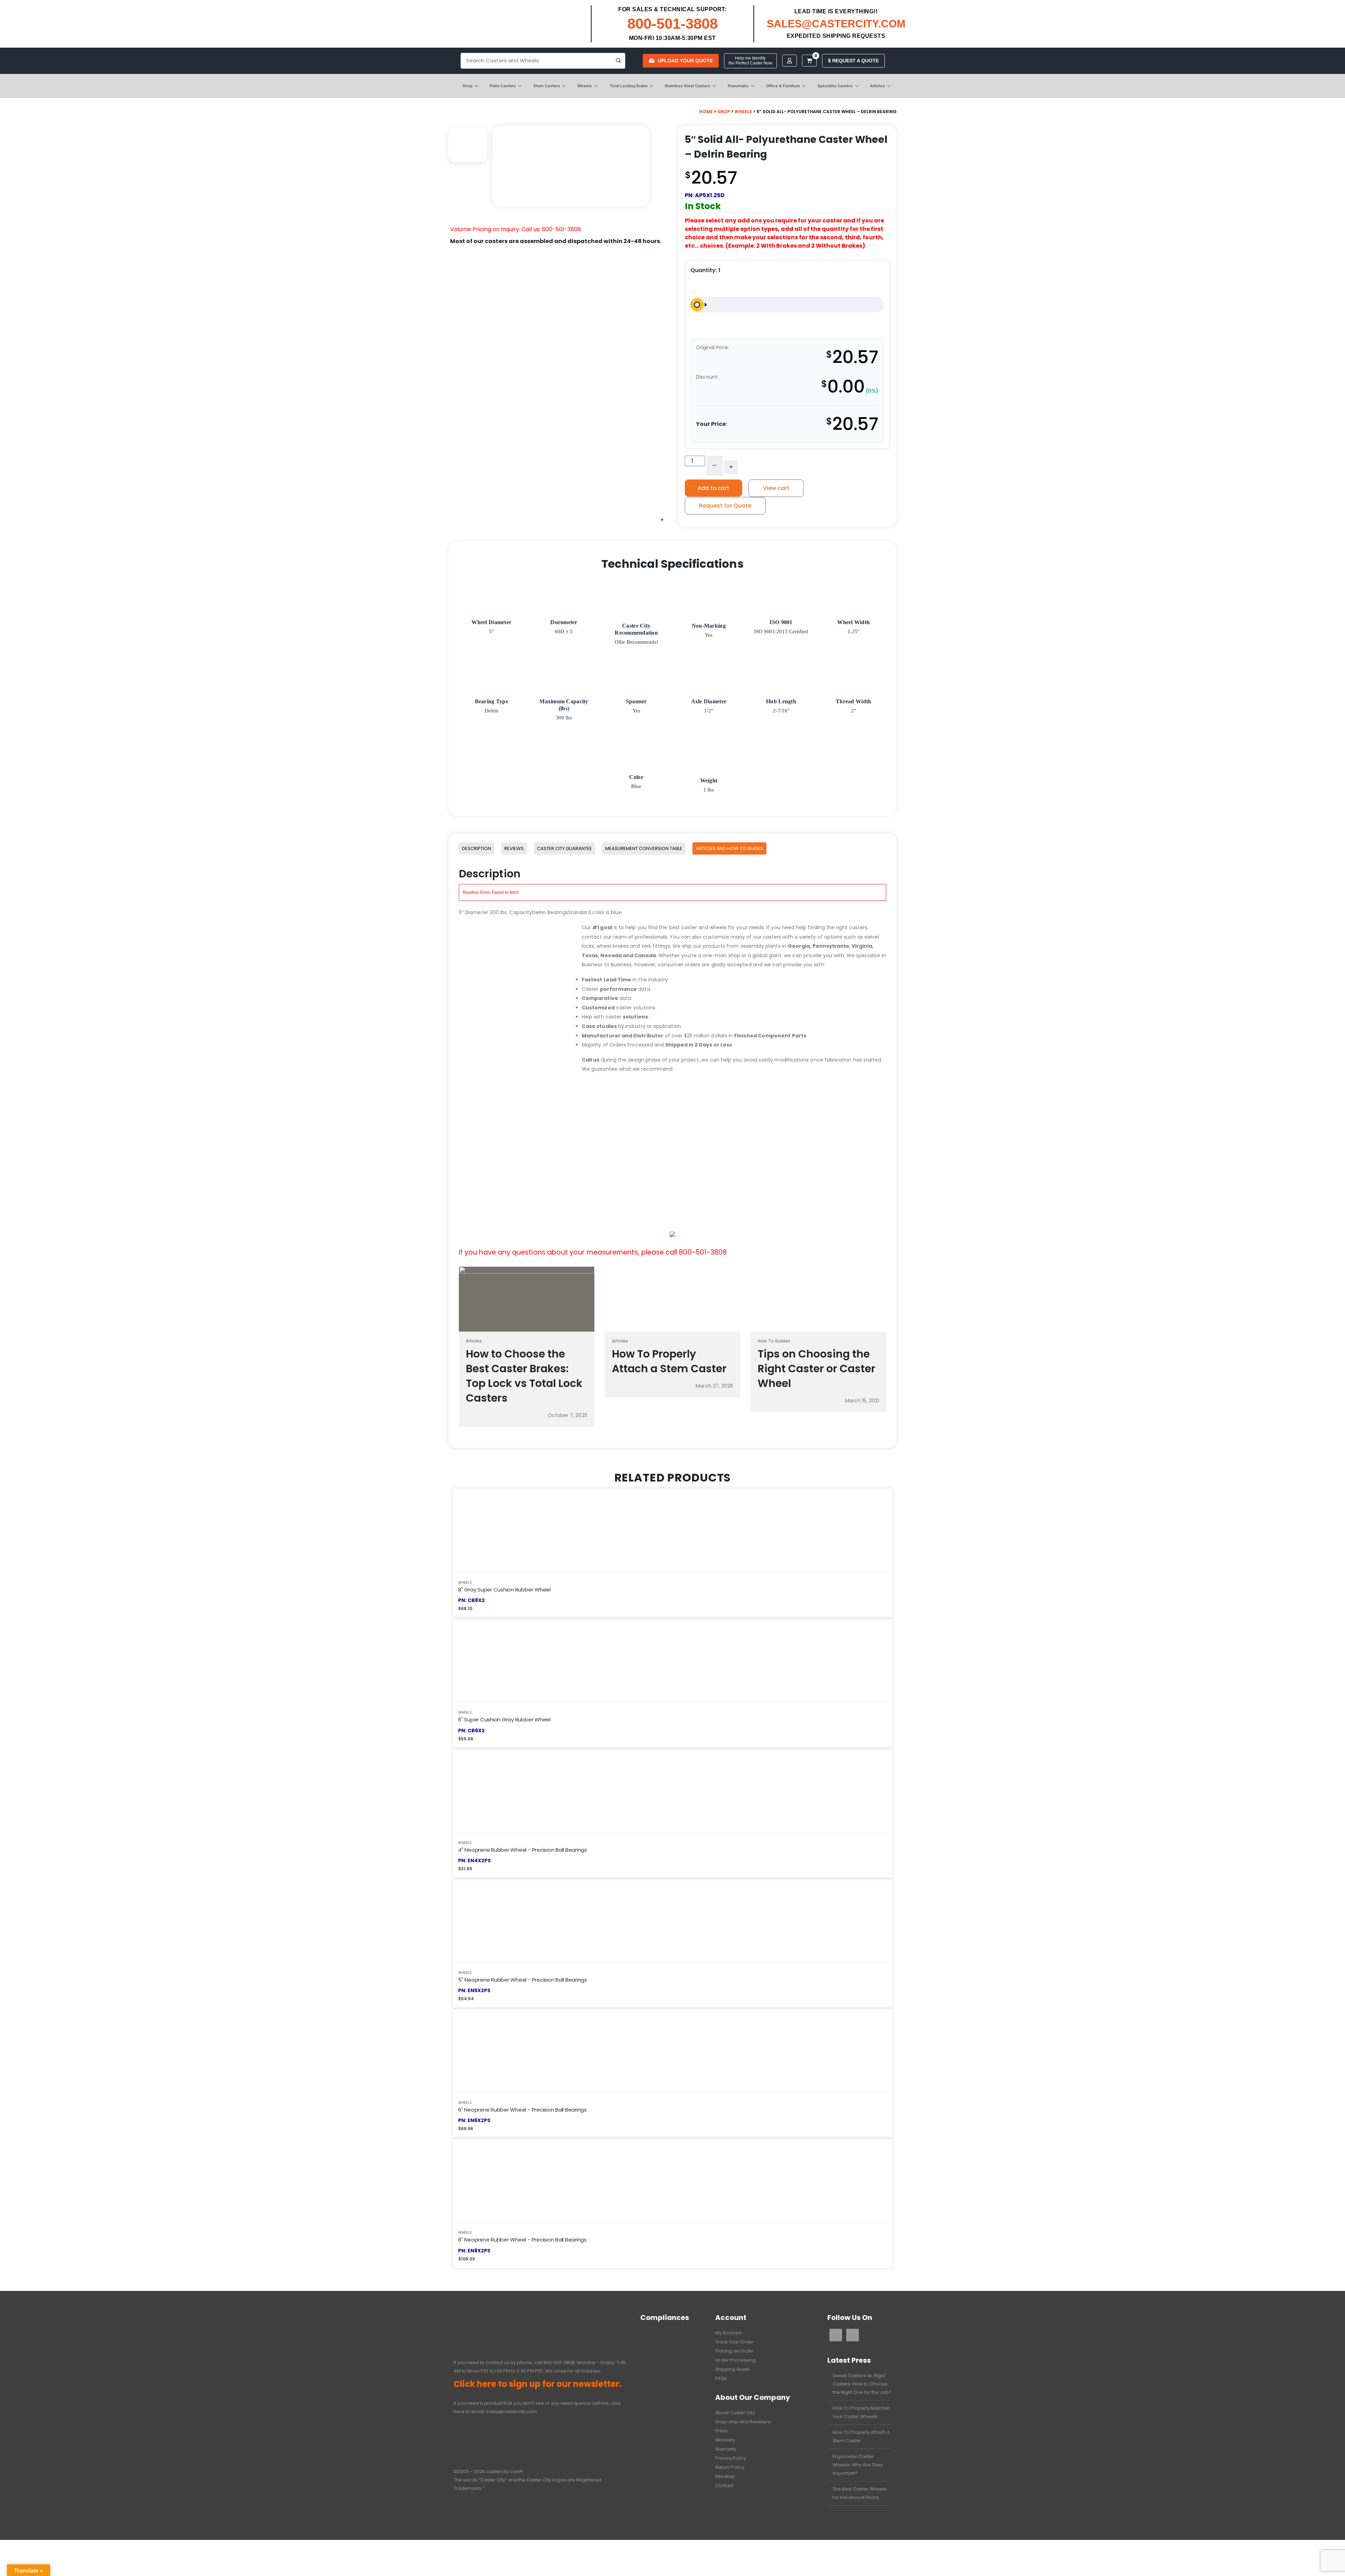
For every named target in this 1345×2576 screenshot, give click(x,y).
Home (706, 112)
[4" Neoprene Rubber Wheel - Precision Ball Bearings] (672, 1791)
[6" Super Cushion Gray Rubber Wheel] (672, 1660)
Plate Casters (503, 86)
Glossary (725, 2440)
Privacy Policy (731, 2458)
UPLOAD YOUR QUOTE (685, 61)
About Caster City (735, 2413)
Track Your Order (734, 2342)
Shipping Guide (733, 2369)
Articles (878, 86)
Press (722, 2431)
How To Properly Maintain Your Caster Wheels (861, 2412)
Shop (468, 86)
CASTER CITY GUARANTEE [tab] (564, 848)
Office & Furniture (783, 86)
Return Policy (730, 2467)
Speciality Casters (835, 86)
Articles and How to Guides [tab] (729, 848)
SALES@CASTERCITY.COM (836, 24)
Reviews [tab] (514, 848)
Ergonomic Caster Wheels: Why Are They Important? (858, 2465)
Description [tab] (477, 848)
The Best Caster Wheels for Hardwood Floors (860, 2493)
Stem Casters (547, 86)
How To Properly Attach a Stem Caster (861, 2436)
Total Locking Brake (629, 86)
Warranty (726, 2449)
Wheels (585, 86)
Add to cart (713, 488)
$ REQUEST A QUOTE (853, 61)
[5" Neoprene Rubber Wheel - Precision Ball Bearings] (672, 1921)
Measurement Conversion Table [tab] (644, 848)
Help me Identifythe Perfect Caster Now (750, 61)
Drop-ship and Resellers (743, 2422)
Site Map (725, 2476)
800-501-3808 (672, 24)
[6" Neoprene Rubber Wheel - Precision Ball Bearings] (672, 2050)
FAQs (721, 2378)
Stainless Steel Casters (688, 86)
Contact (724, 2485)
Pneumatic (738, 86)
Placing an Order (734, 2351)
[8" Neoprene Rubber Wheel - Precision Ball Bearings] (672, 2180)
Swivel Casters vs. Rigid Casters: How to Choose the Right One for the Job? (862, 2384)
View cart (776, 488)
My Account (728, 2333)
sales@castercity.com (512, 2412)
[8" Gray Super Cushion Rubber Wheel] (672, 1530)
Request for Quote (725, 506)
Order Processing (735, 2360)
